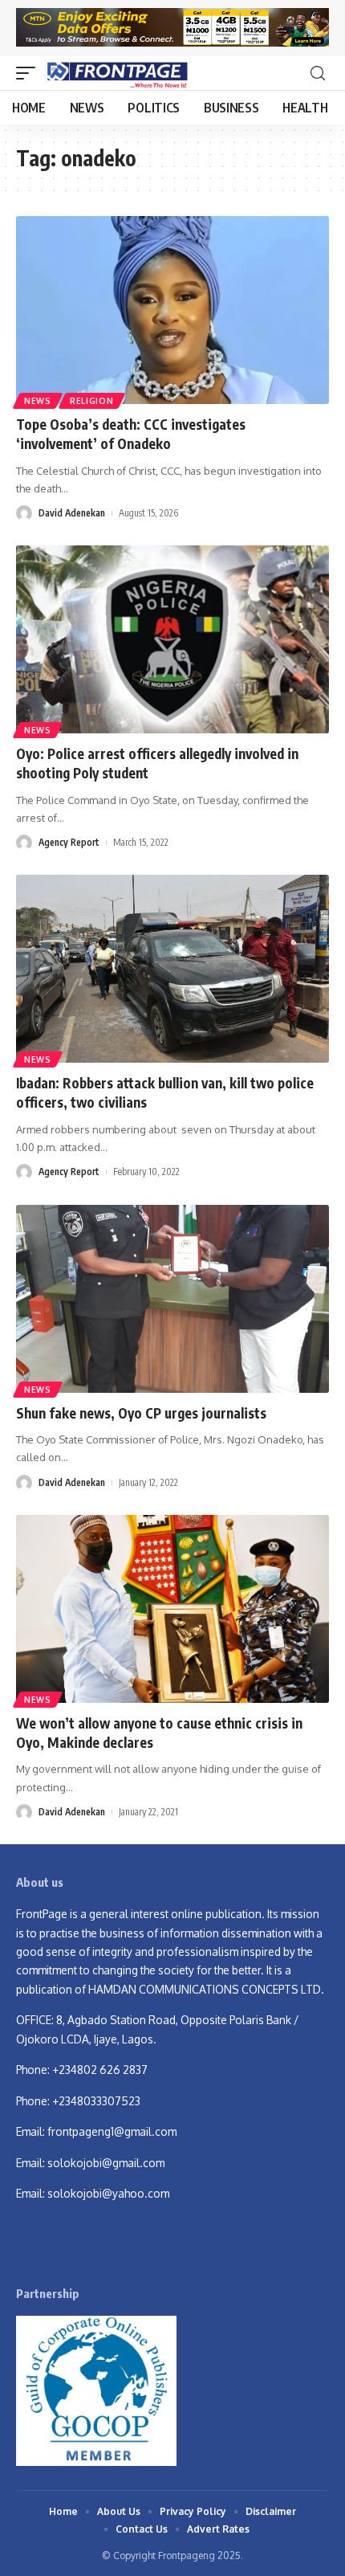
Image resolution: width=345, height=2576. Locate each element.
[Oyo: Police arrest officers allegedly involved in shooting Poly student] (172, 639)
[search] (318, 73)
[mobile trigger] (30, 73)
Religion (92, 401)
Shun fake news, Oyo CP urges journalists (141, 1413)
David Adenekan (72, 513)
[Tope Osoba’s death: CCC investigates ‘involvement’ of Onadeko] (172, 310)
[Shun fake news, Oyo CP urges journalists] (172, 1299)
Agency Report (69, 842)
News (38, 401)
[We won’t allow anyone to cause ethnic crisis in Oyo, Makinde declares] (172, 1609)
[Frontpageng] (116, 73)
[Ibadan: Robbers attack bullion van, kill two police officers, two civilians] (172, 969)
